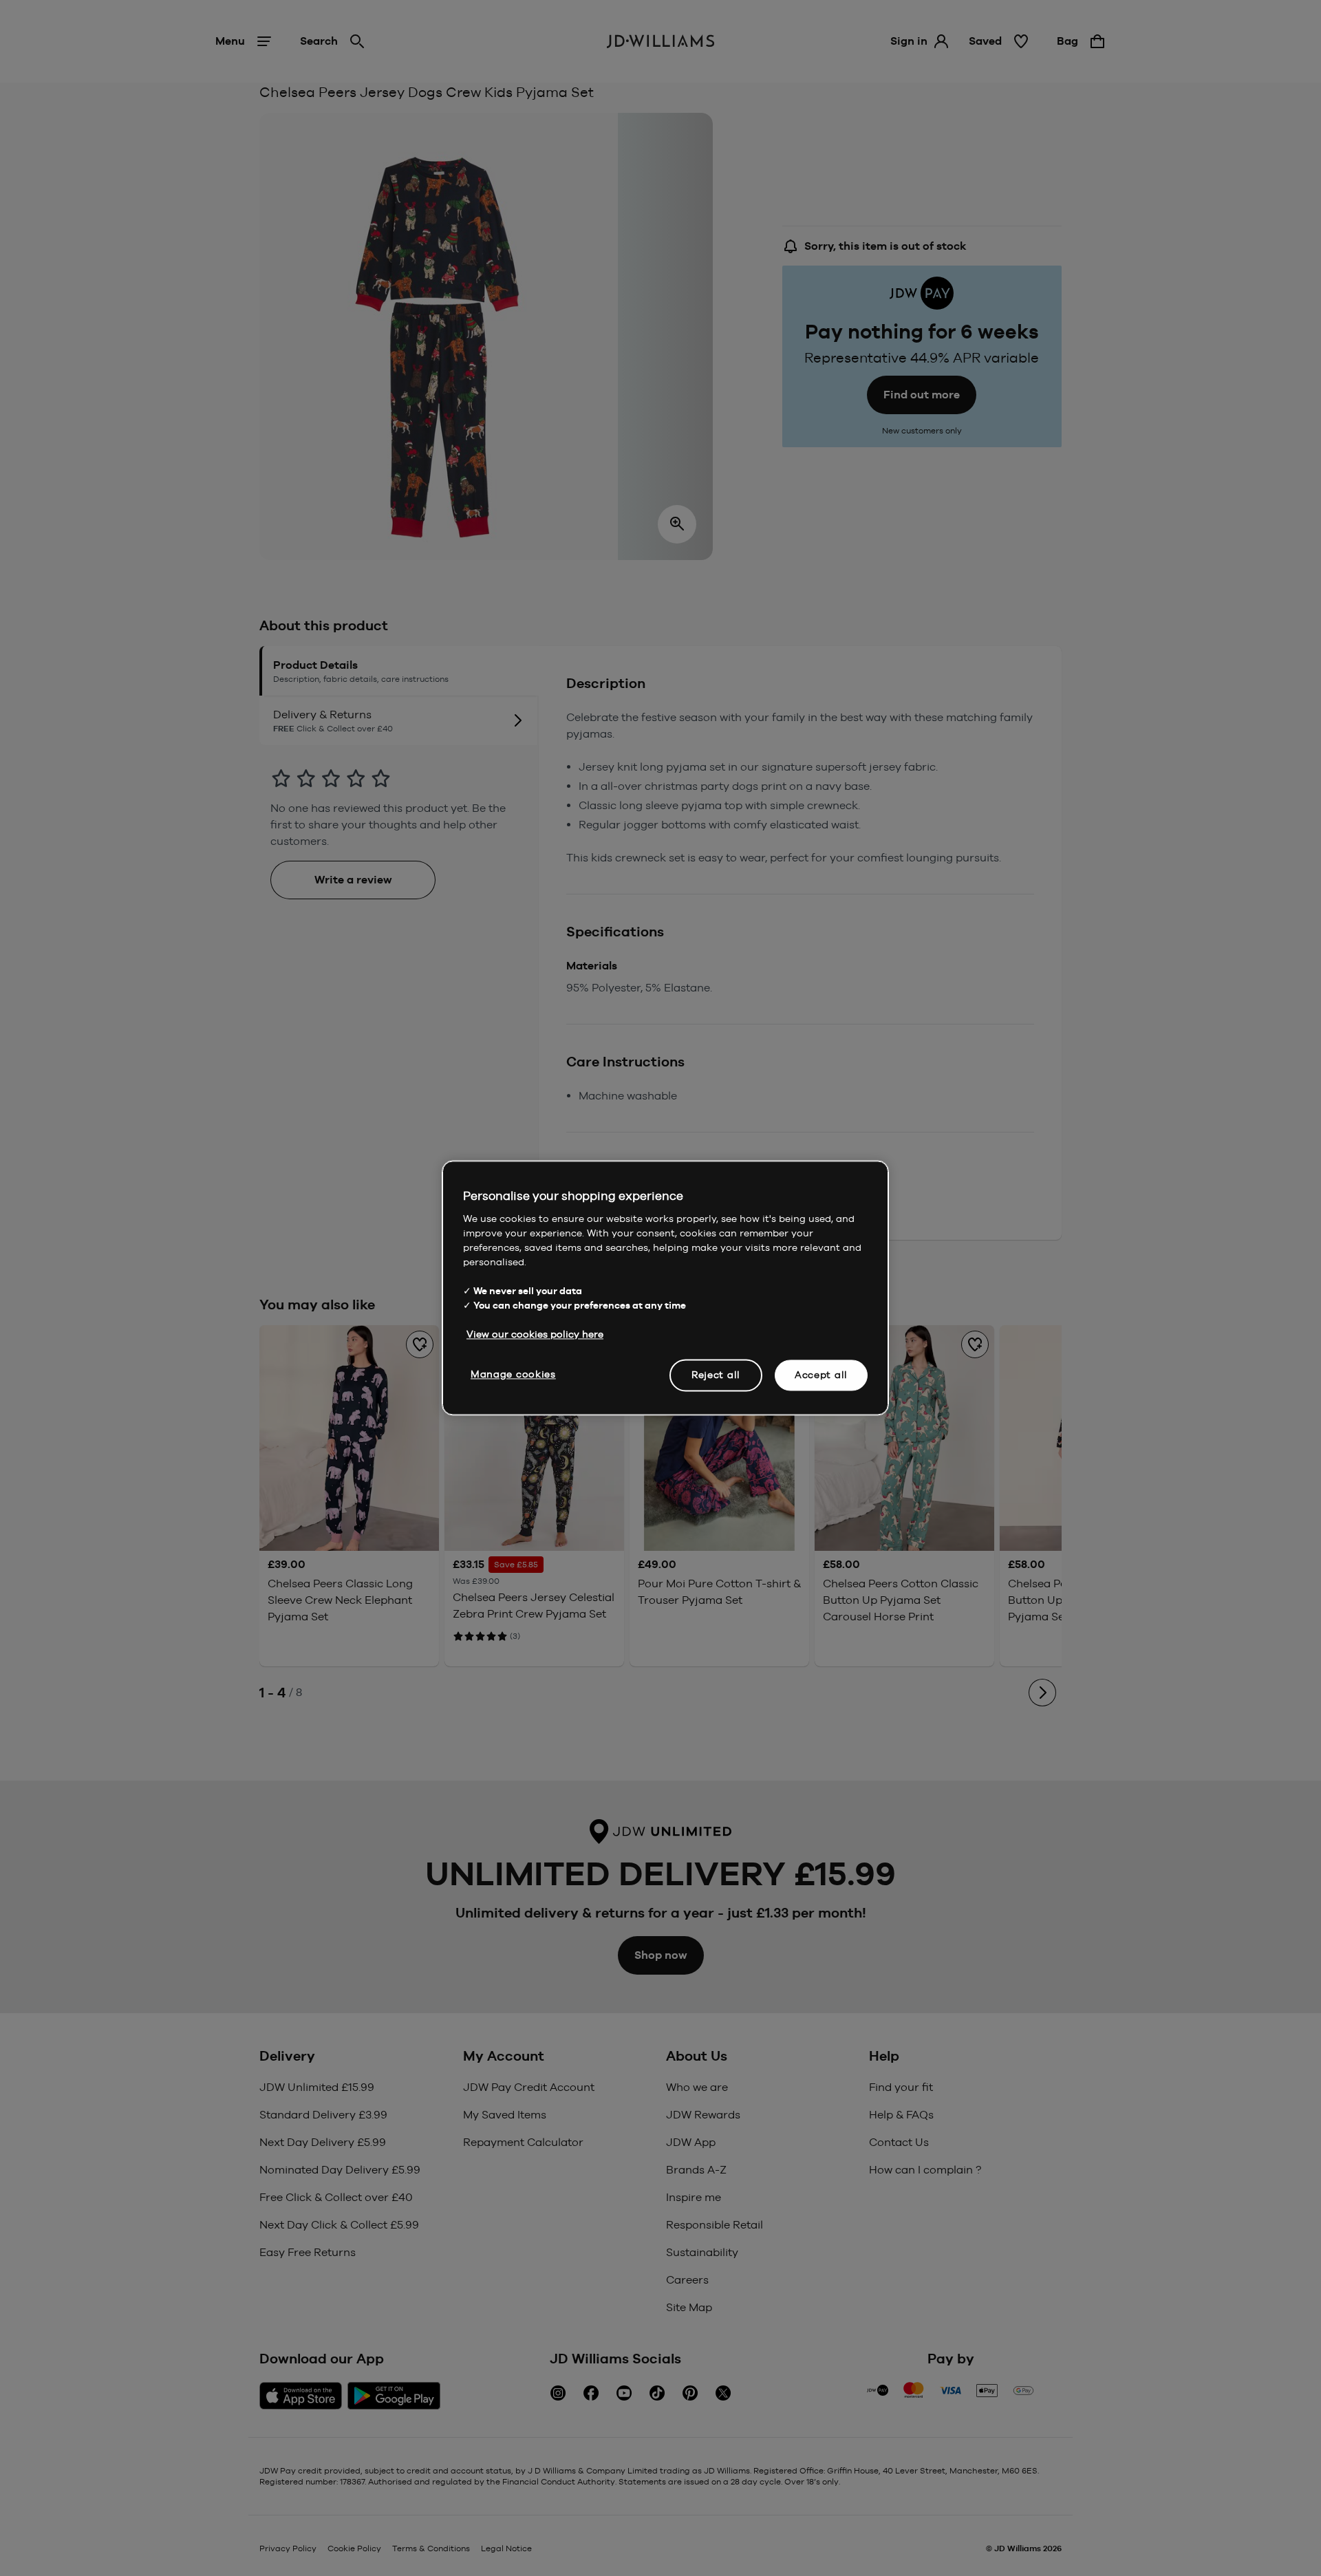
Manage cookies (513, 1374)
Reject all (716, 1375)
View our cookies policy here (535, 1334)
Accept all (821, 1375)
